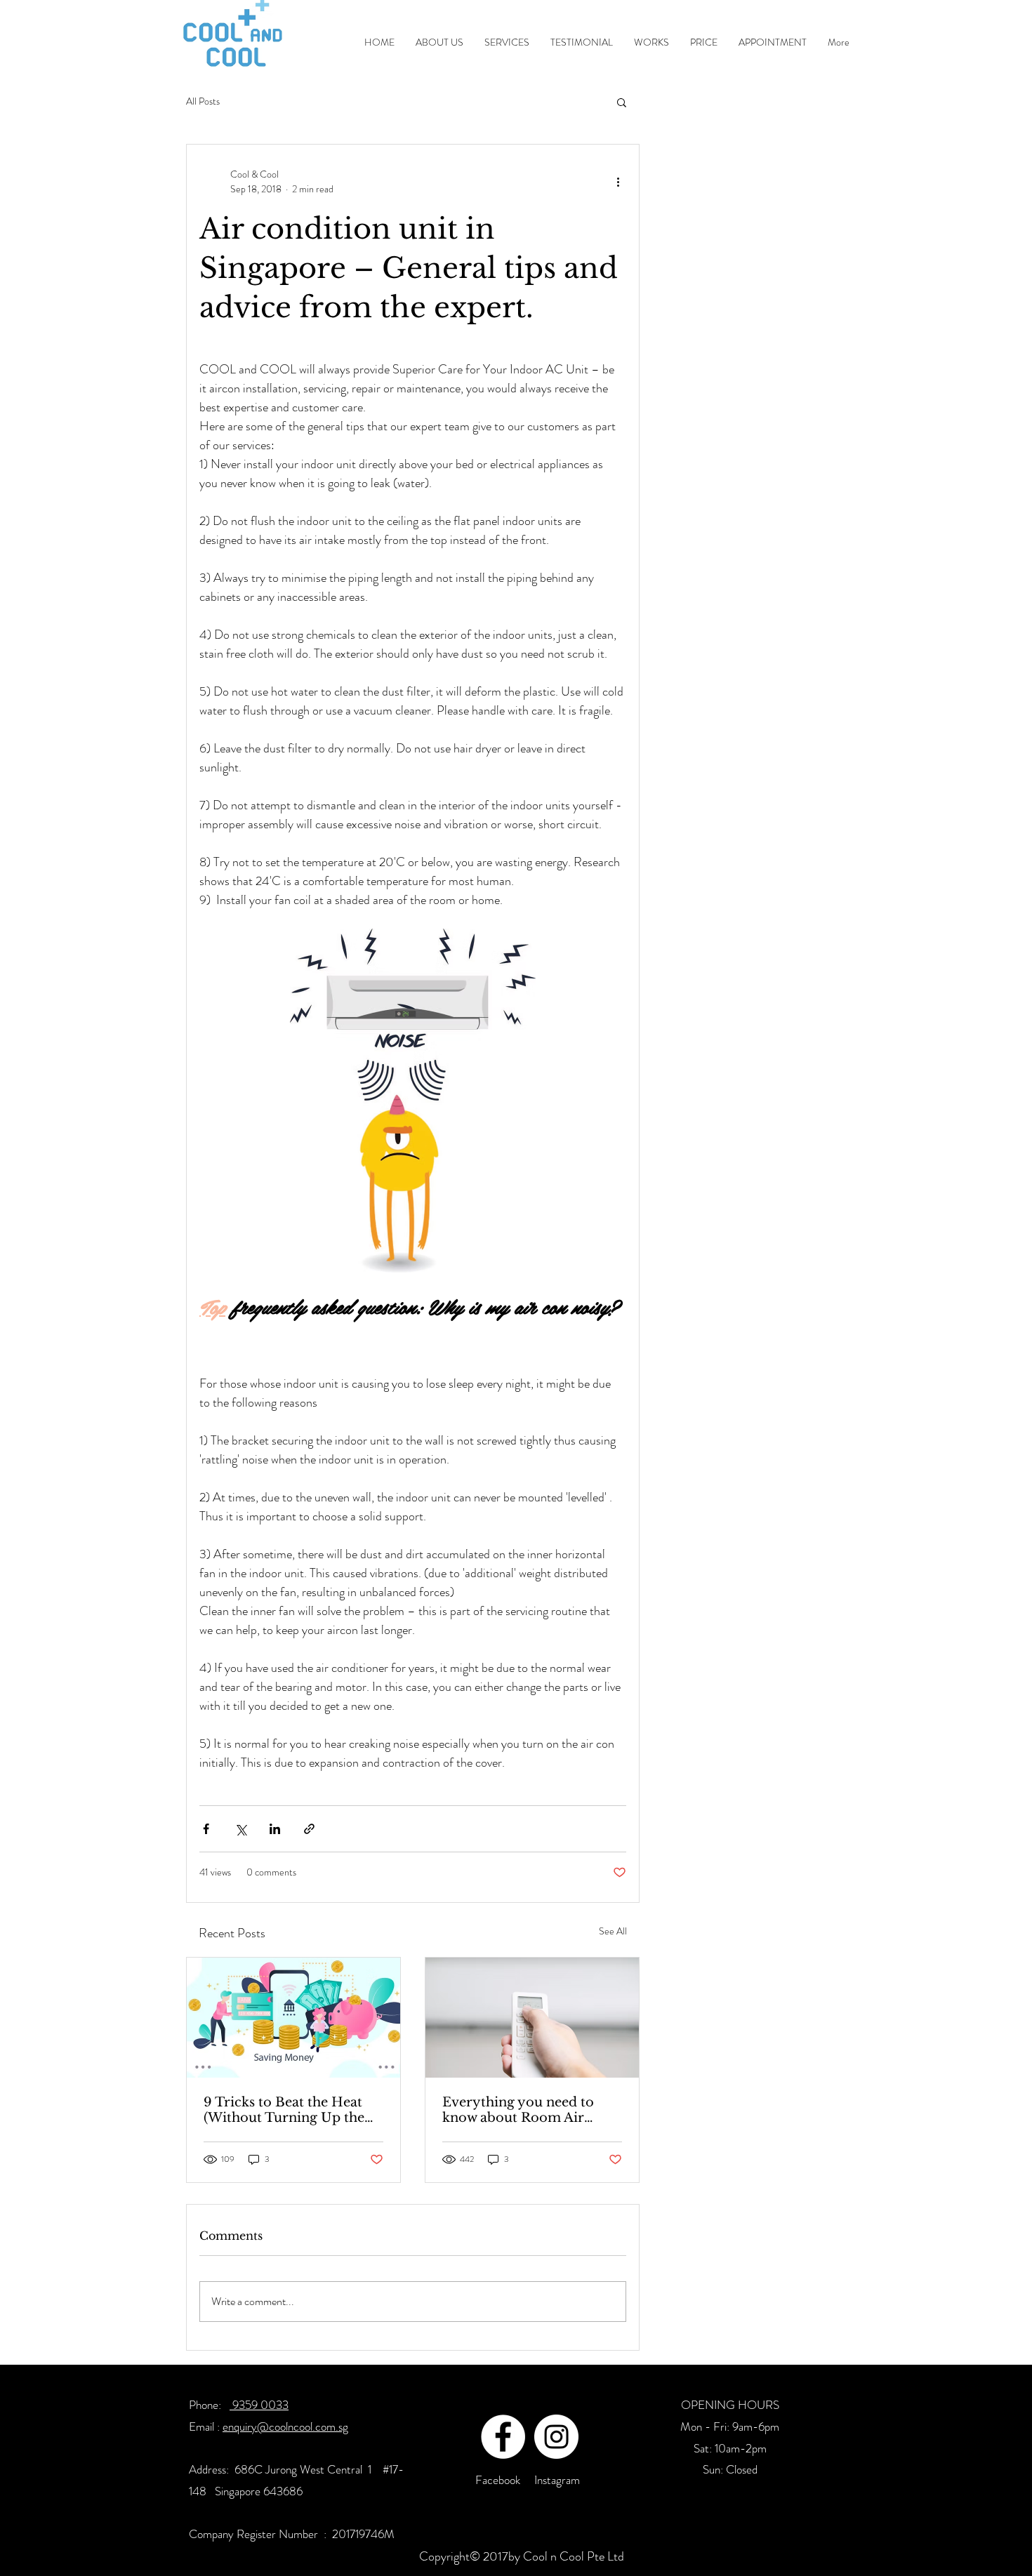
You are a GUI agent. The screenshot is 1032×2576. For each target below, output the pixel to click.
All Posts (203, 101)
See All (613, 1931)
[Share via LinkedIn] (275, 1829)
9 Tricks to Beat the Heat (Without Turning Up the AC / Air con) (284, 2110)
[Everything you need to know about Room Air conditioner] (532, 2018)
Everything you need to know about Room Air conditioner (518, 2110)
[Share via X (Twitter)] (240, 1829)
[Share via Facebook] (206, 1829)
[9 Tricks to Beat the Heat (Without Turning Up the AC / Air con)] (293, 2018)
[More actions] (618, 182)
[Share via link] (309, 1829)
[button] (622, 102)
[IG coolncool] (556, 2437)
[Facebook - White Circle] (503, 2437)
